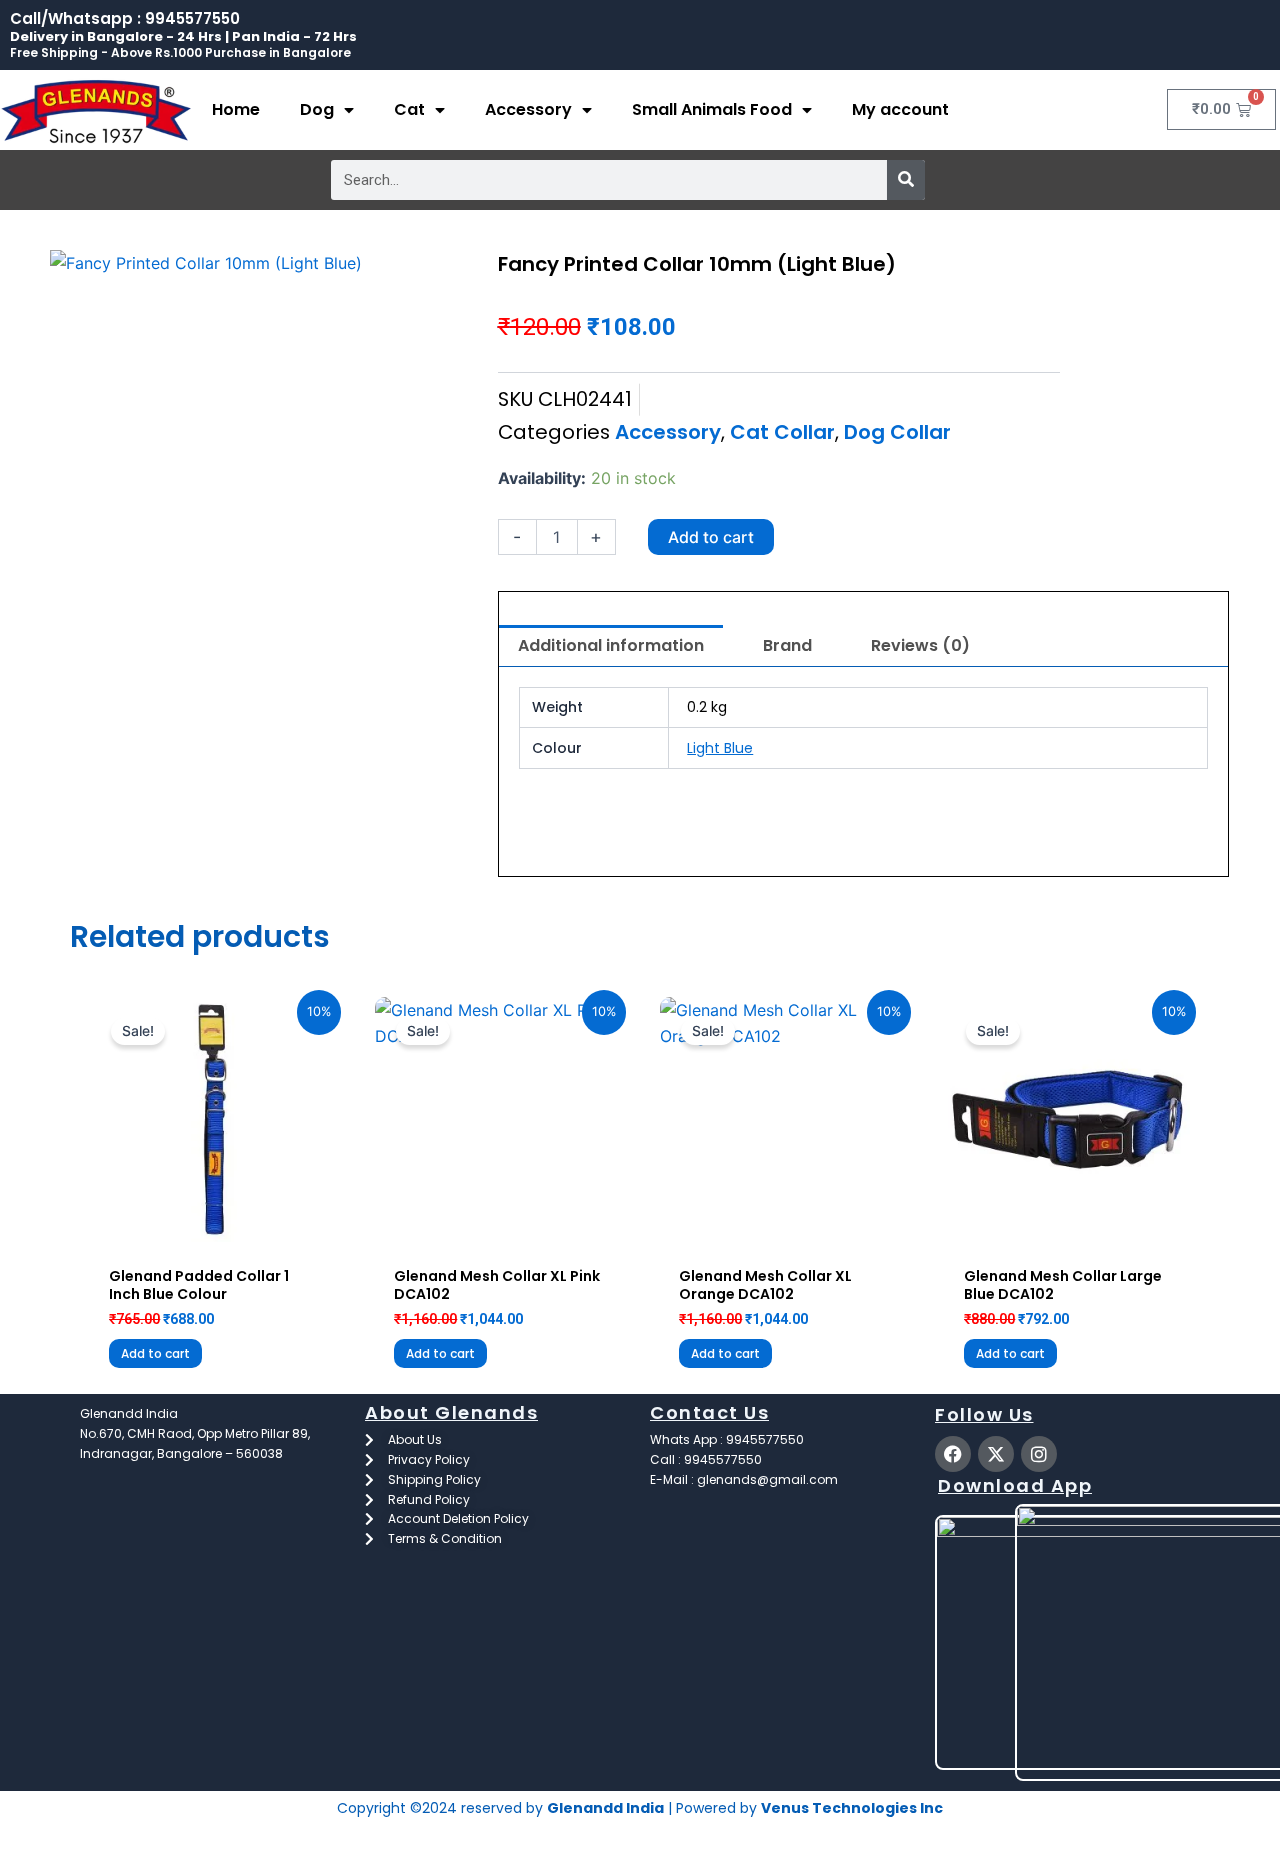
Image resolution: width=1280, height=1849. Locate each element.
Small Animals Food (712, 109)
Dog (317, 109)
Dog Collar (897, 432)
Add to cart (711, 537)
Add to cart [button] (155, 1353)
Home (236, 109)
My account (900, 109)
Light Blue (720, 748)
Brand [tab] (787, 645)
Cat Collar (782, 432)
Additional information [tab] (611, 645)
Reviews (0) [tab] (920, 645)
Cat (409, 109)
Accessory (528, 109)
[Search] (906, 180)
